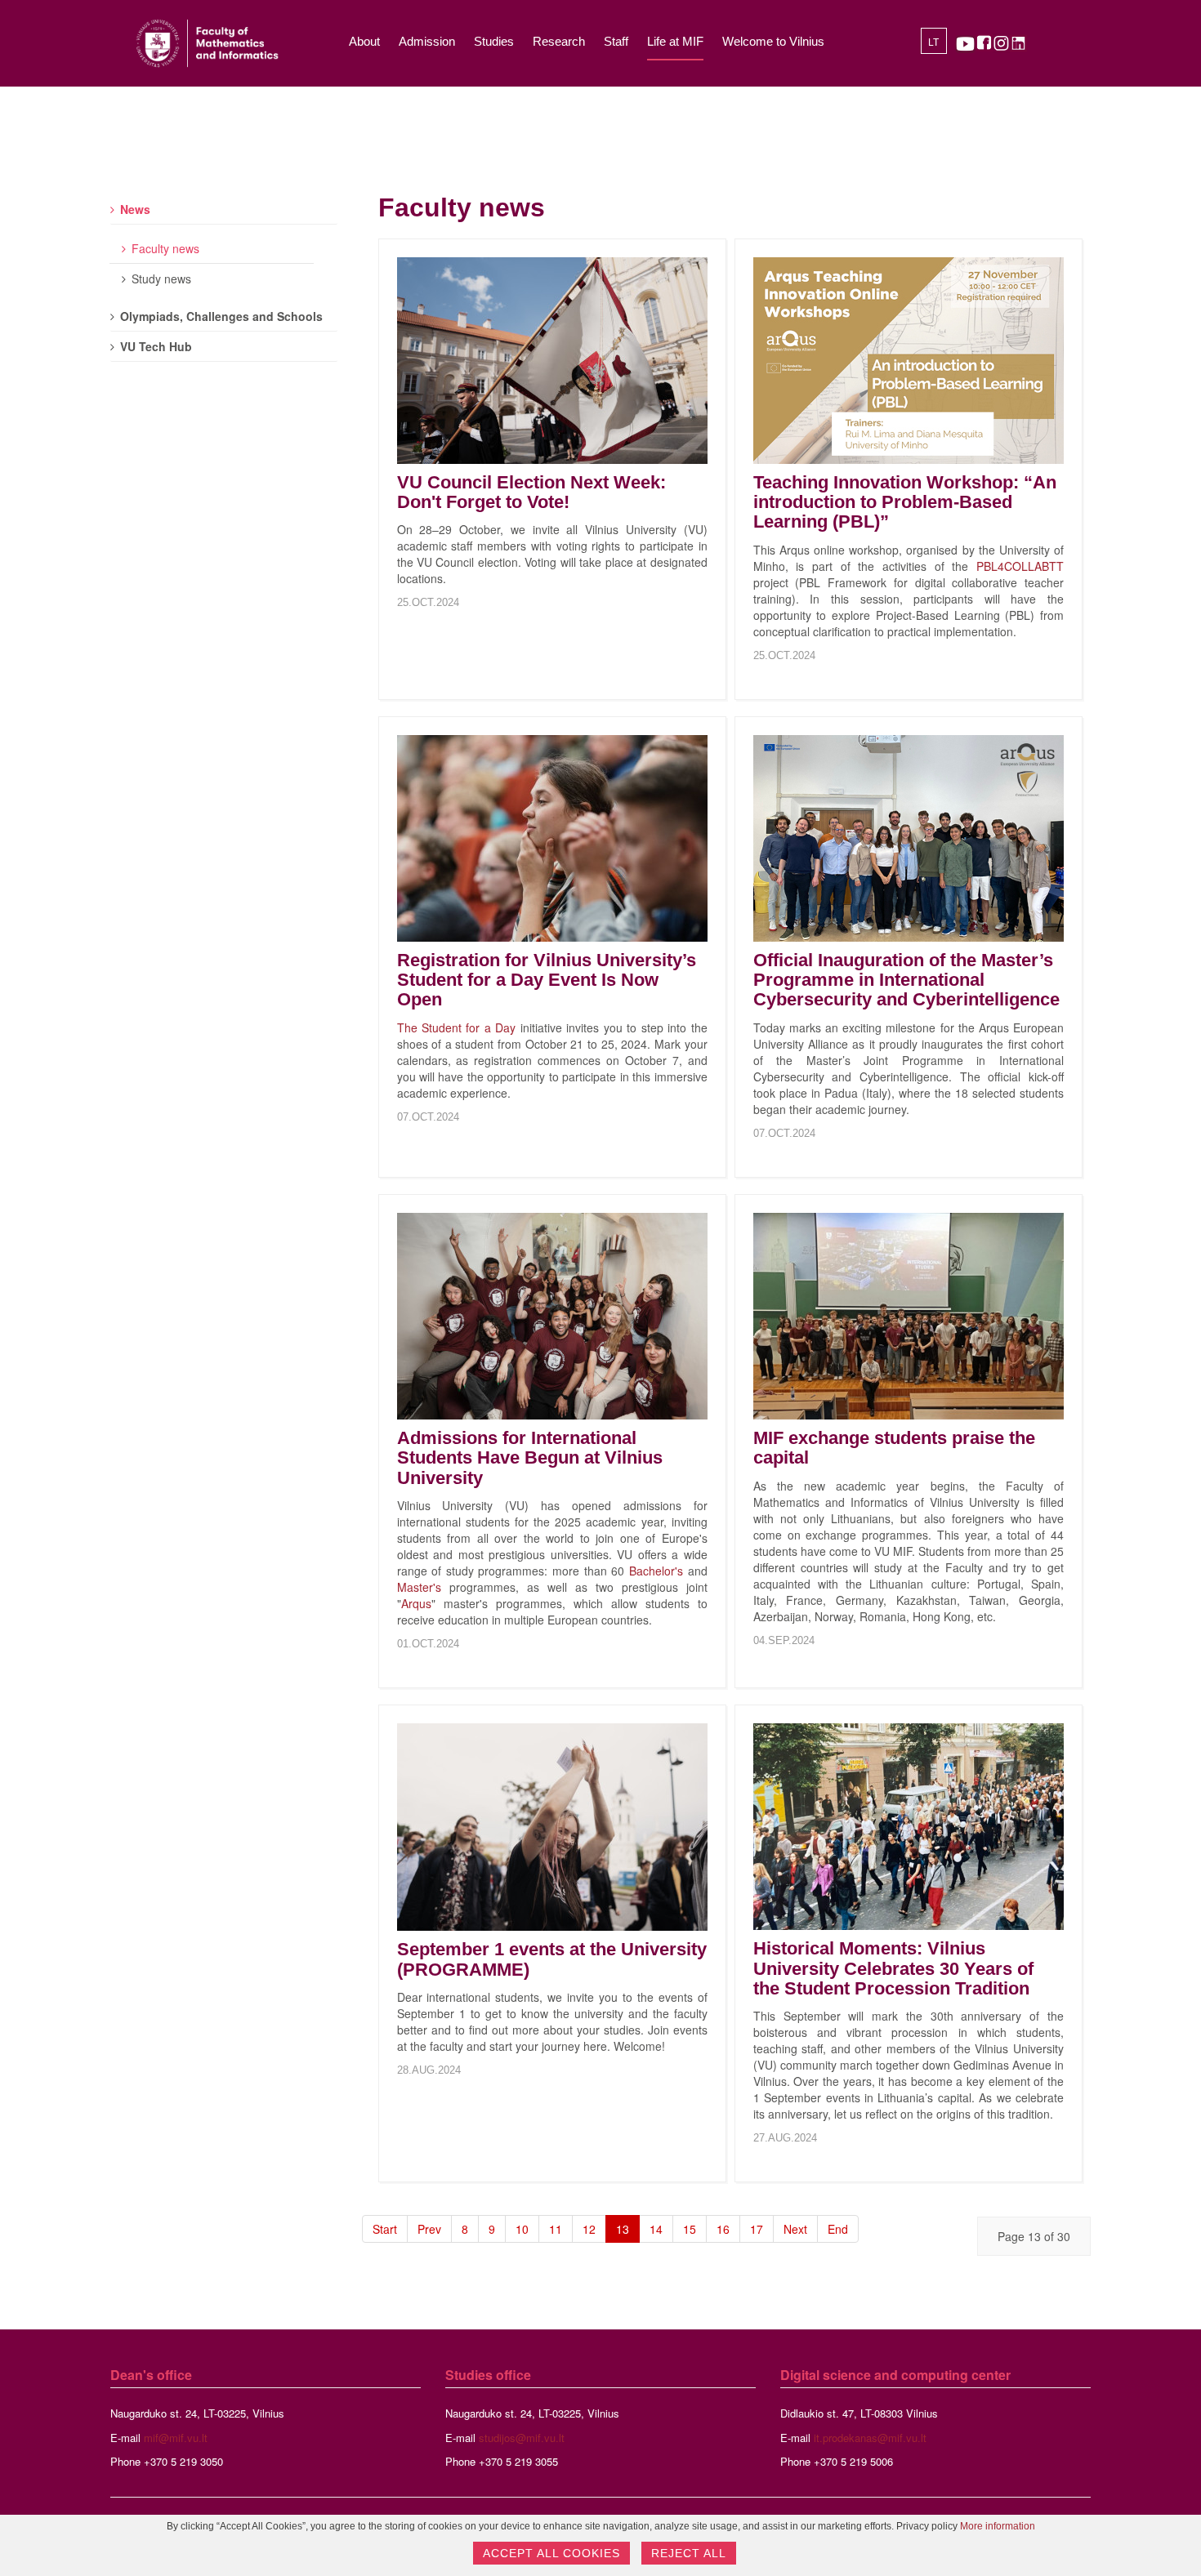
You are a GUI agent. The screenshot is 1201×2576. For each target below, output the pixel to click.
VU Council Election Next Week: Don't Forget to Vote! (531, 492)
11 (556, 2229)
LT (933, 42)
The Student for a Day (457, 1027)
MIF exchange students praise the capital (894, 1448)
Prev (429, 2229)
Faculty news (165, 248)
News (135, 209)
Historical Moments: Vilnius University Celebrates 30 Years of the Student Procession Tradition (893, 1968)
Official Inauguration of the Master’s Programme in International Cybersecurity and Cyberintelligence (906, 980)
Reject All (689, 2553)
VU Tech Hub (156, 346)
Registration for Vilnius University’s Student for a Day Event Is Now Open (547, 980)
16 (723, 2229)
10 (522, 2229)
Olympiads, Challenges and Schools (221, 316)
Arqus (416, 1603)
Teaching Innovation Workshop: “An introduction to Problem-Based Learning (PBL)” (905, 502)
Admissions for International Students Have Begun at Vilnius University (530, 1457)
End (838, 2229)
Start (385, 2229)
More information (998, 2526)
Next (795, 2229)
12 (589, 2229)
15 (690, 2229)
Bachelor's (656, 1571)
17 (757, 2229)
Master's (419, 1587)
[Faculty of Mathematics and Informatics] (207, 43)
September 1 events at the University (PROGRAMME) (552, 1959)
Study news (161, 279)
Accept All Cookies (551, 2553)
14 (656, 2229)
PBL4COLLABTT (1020, 566)
